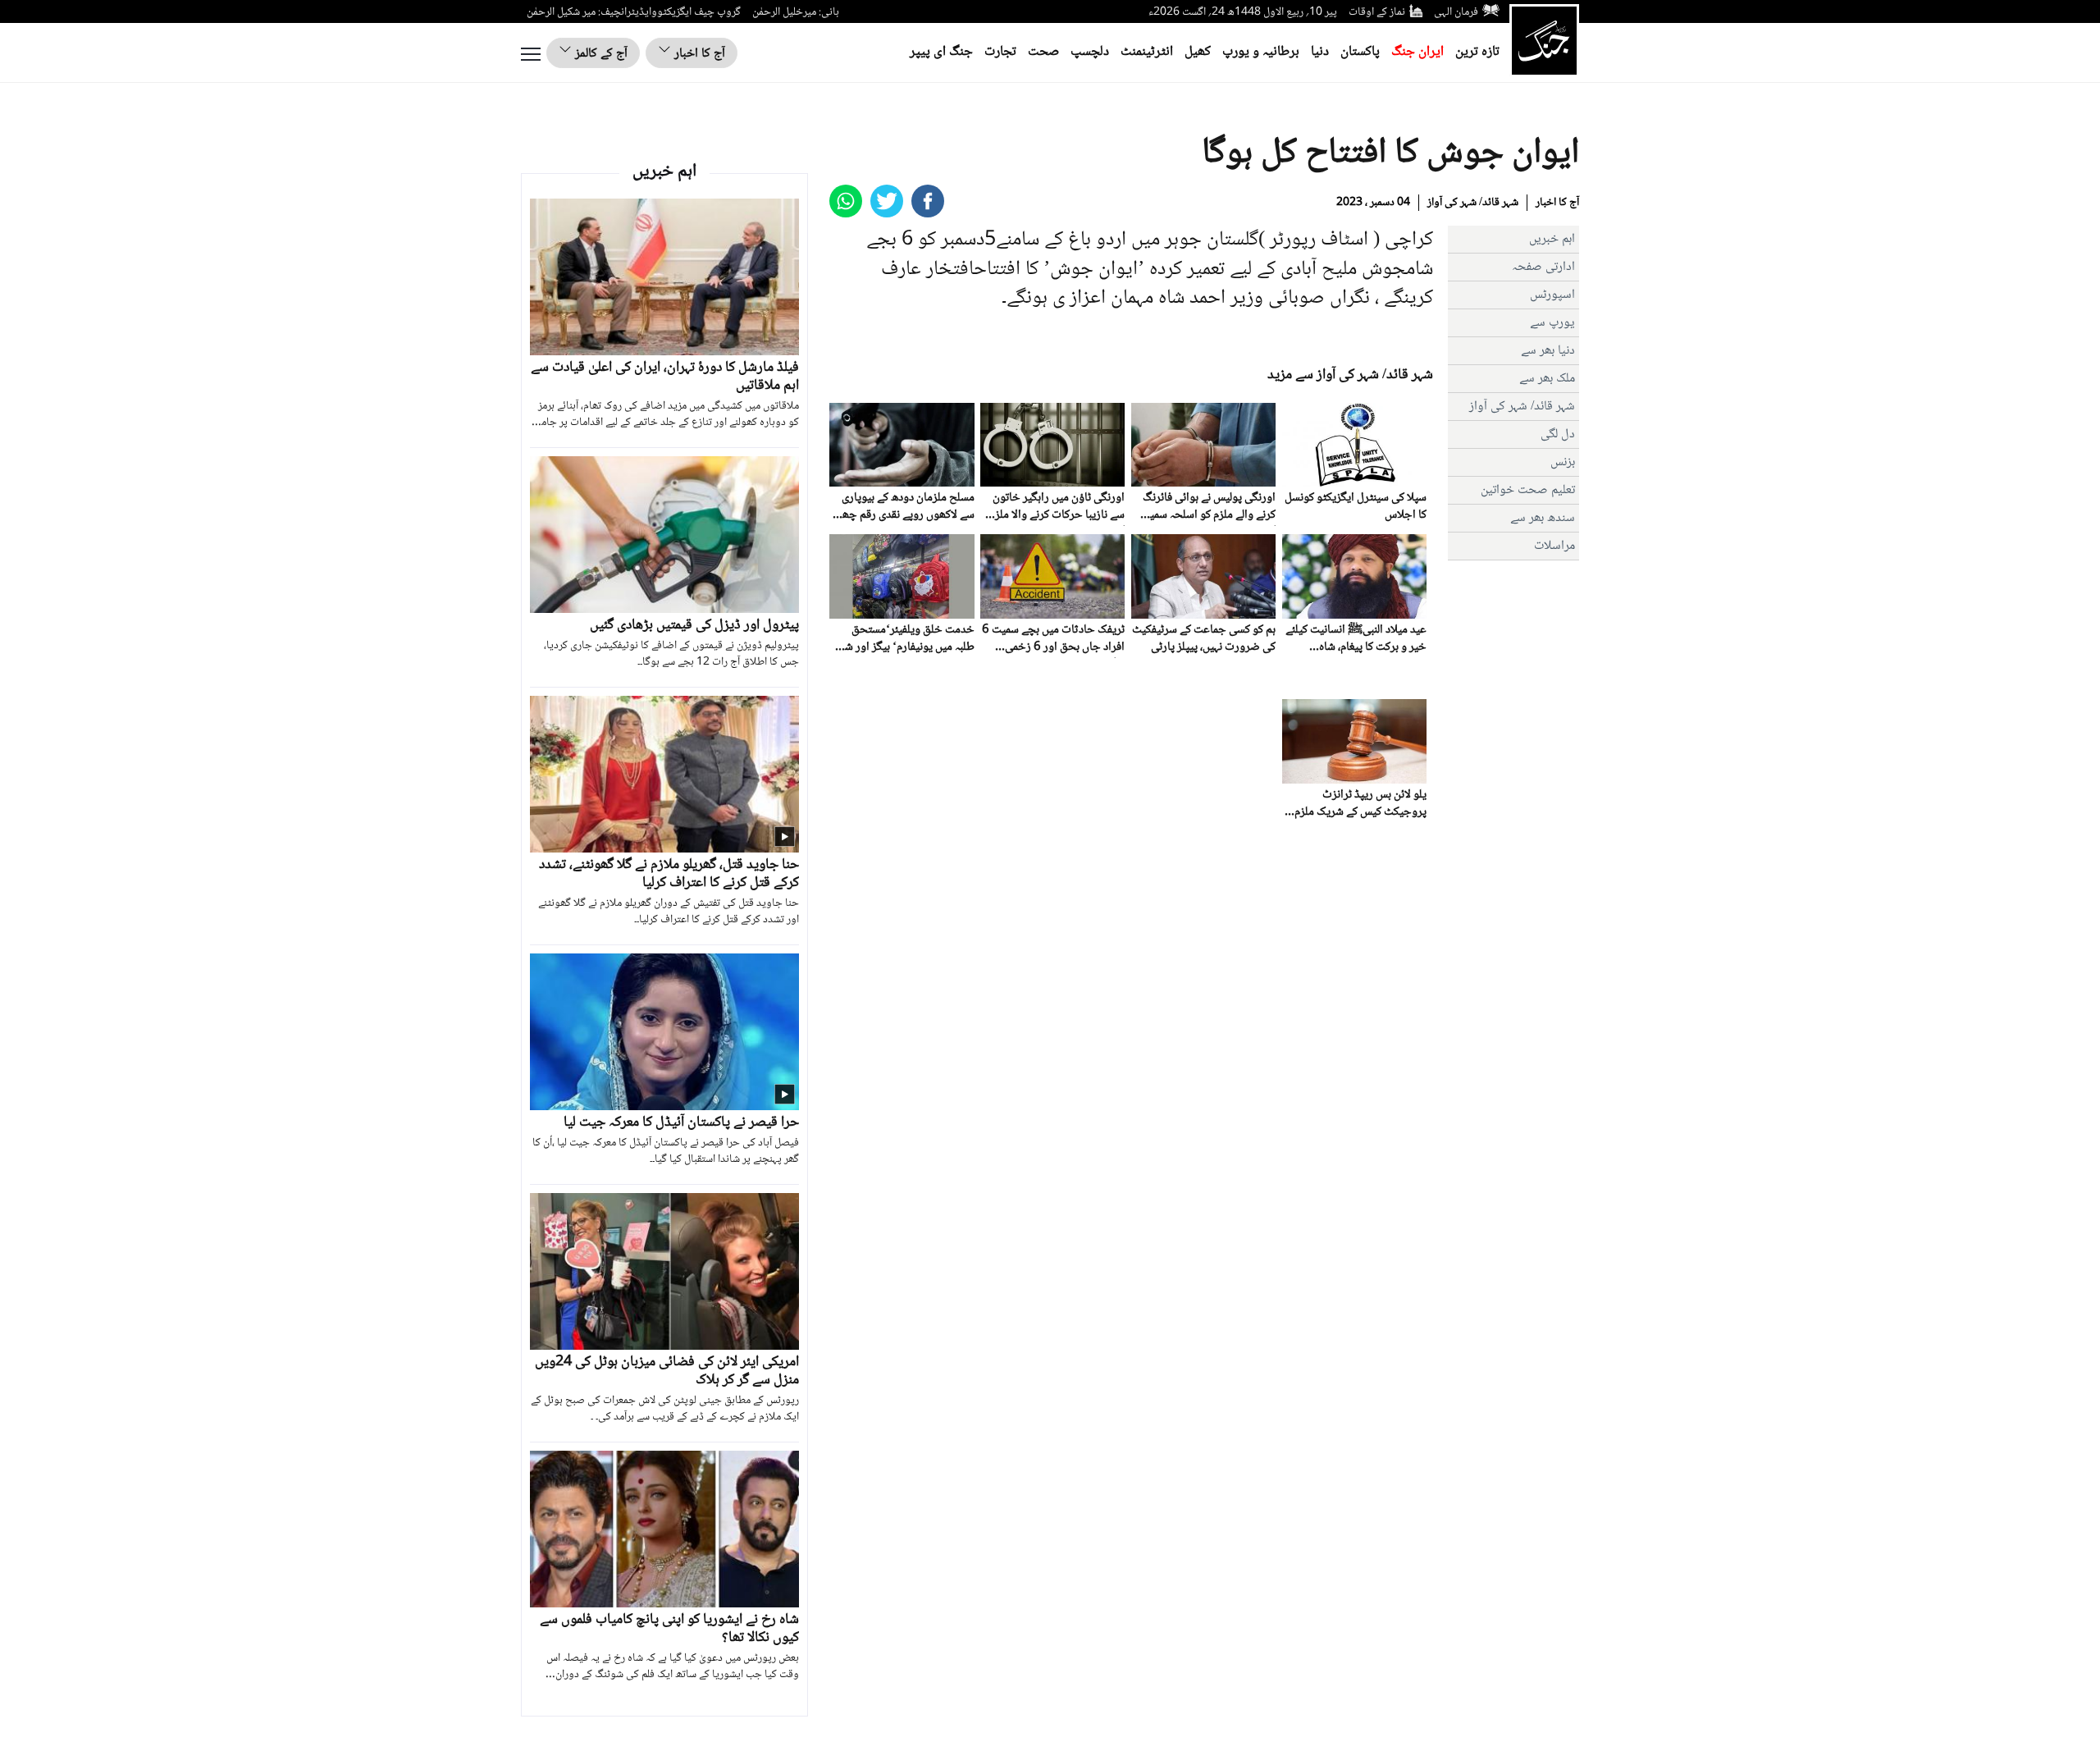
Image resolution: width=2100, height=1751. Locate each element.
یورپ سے (1552, 323)
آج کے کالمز (600, 54)
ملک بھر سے (1547, 379)
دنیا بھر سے (1548, 351)
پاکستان (1360, 52)
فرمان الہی (1456, 12)
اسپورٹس (1552, 295)
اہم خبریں (1552, 239)
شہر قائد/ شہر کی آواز (1473, 203)
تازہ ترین (1477, 52)
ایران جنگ (1417, 52)
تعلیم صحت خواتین (1528, 490)
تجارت (1000, 52)
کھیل (1198, 52)
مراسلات (1554, 546)
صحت (1043, 52)
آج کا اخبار (698, 54)
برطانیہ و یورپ (1261, 52)
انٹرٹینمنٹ (1147, 52)
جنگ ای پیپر (941, 52)
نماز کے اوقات (1377, 12)
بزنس (1563, 462)
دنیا (1320, 52)
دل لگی (1558, 434)
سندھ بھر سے (1543, 518)
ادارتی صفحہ (1543, 267)
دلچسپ (1090, 52)
